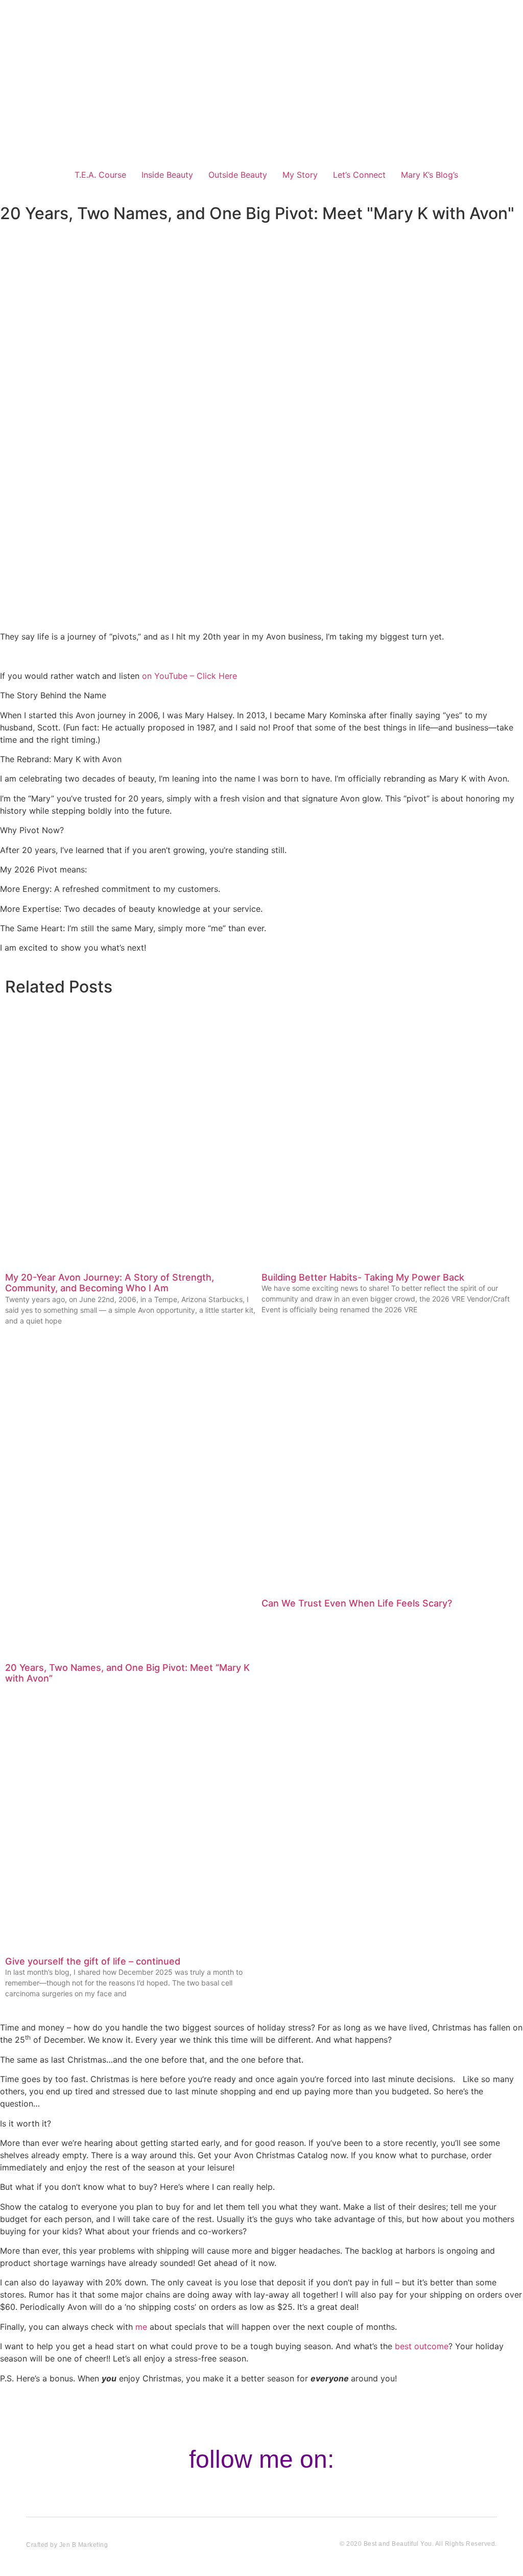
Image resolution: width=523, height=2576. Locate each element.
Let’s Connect (359, 175)
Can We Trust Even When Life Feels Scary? (357, 1603)
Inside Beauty (167, 175)
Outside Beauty (238, 175)
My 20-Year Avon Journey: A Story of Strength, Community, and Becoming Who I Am (110, 1283)
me (141, 2327)
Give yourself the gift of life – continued (93, 1961)
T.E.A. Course (100, 175)
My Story (300, 175)
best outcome (422, 2346)
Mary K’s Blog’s (430, 175)
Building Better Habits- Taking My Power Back (363, 1277)
